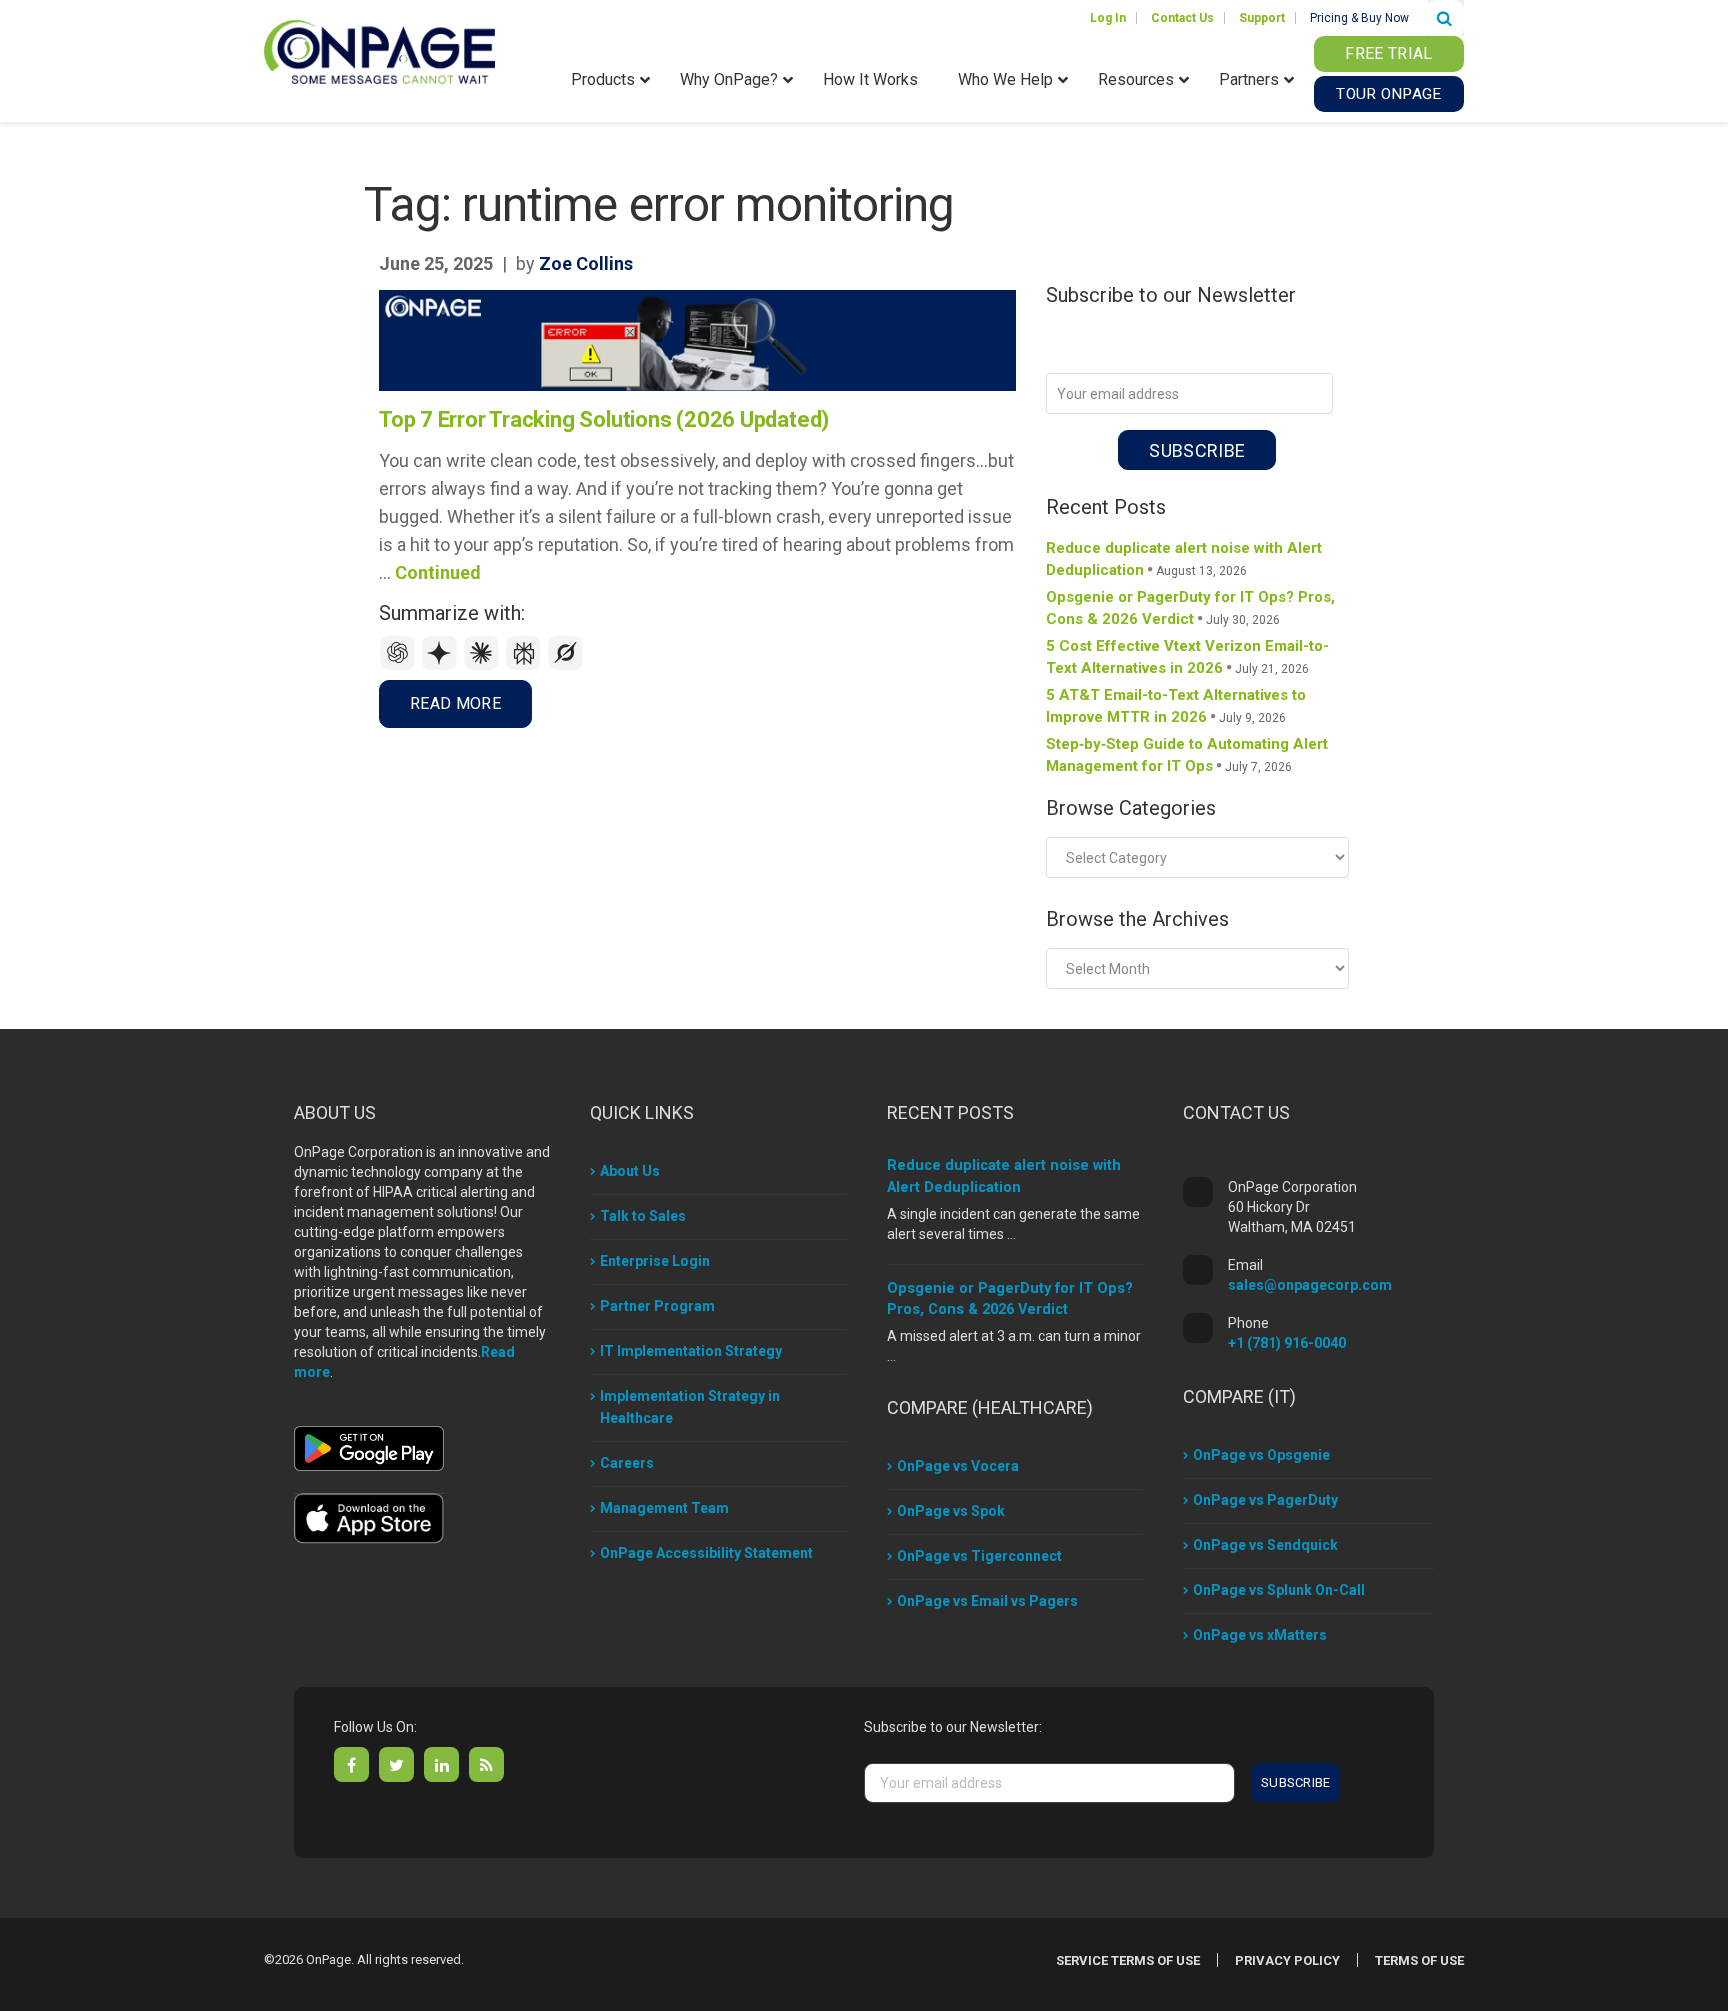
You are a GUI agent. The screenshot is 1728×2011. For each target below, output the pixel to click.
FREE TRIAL (1388, 53)
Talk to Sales (643, 1216)
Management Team (664, 1508)
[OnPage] (379, 50)
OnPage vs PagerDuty (1265, 1500)
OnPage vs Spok (951, 1511)
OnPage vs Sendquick (1265, 1545)
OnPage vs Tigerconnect (979, 1556)
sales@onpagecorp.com (1310, 1285)
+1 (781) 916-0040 (1287, 1343)
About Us (630, 1171)
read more (455, 703)
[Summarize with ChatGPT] (400, 665)
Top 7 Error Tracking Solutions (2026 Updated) (604, 419)
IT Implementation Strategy (691, 1351)
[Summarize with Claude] (484, 665)
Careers (627, 1463)
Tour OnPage (1388, 94)
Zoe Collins (586, 263)
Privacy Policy (1287, 1960)
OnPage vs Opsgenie (1261, 1455)
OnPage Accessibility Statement (706, 1553)
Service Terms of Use (1128, 1960)
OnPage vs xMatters (1260, 1635)
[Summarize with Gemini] (442, 665)
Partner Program (657, 1306)
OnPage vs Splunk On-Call (1279, 1590)
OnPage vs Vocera (958, 1466)
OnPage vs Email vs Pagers (987, 1601)
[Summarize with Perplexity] (526, 665)
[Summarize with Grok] (566, 665)
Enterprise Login (655, 1261)
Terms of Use (1419, 1960)
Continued (438, 572)
